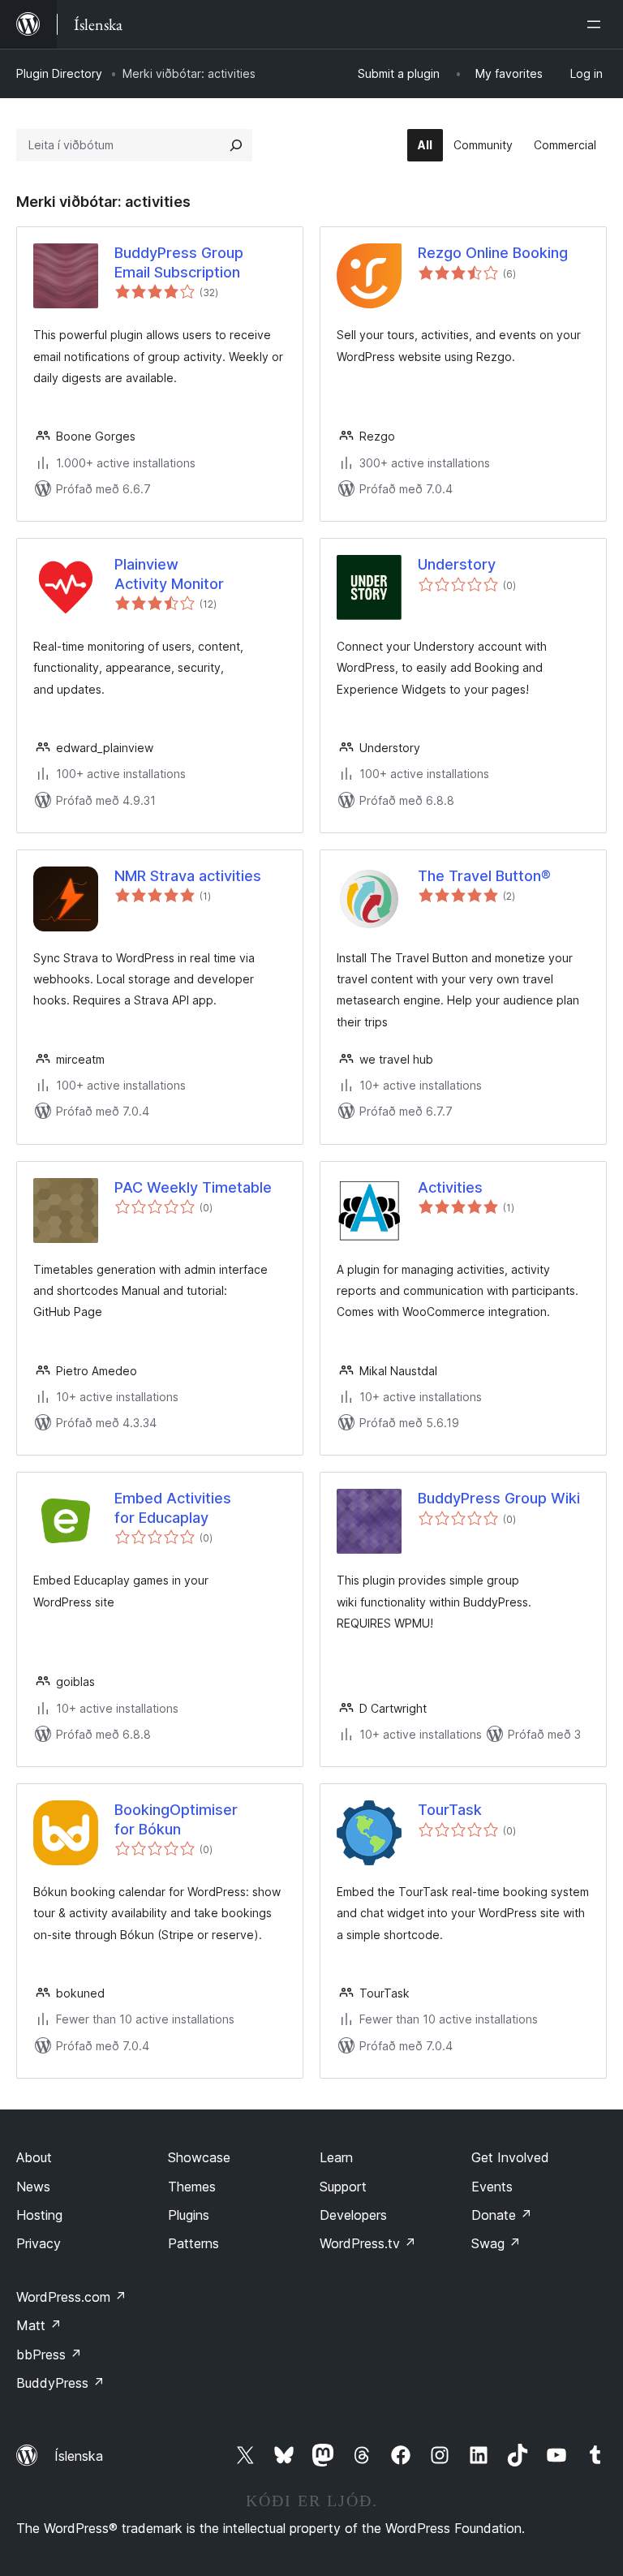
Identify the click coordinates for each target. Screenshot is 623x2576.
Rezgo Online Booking (493, 253)
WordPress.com (71, 2297)
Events (492, 2187)
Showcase (199, 2157)
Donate (502, 2215)
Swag (496, 2243)
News (33, 2187)
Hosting (39, 2215)
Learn (336, 2157)
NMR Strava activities (188, 876)
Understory (457, 564)
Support (343, 2187)
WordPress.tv (368, 2243)
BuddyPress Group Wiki (499, 1498)
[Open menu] (597, 24)
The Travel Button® (484, 876)
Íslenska (79, 2456)
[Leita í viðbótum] (236, 145)
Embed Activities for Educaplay (173, 1507)
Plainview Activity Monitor (169, 574)
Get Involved (510, 2157)
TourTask (450, 1810)
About (34, 2157)
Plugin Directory (59, 73)
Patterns (193, 2243)
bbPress (49, 2355)
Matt (39, 2325)
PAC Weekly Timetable (193, 1187)
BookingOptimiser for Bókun (176, 1819)
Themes (192, 2187)
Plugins (189, 2215)
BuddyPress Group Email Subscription (179, 262)
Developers (353, 2215)
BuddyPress (60, 2383)
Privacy (39, 2243)
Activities (450, 1187)
